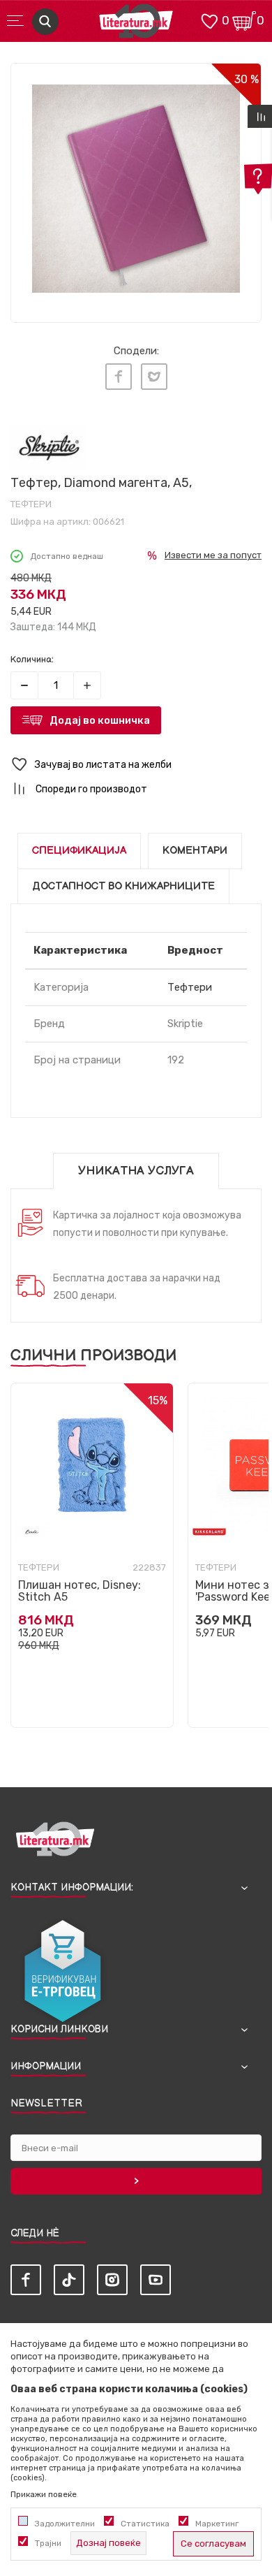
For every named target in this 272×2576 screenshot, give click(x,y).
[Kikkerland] (209, 1532)
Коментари (195, 851)
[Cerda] (32, 1532)
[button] (136, 765)
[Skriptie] (49, 447)
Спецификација (79, 851)
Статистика (145, 2524)
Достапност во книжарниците (123, 886)
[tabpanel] (136, 189)
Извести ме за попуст (213, 555)
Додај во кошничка (100, 720)
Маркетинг (217, 2524)
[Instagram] (112, 2280)
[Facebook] (119, 377)
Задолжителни (65, 2524)
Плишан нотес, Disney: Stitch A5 (80, 1591)
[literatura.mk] (136, 25)
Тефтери (31, 504)
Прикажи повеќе (44, 2494)
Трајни (48, 2543)
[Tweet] (154, 377)
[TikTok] (69, 2280)
